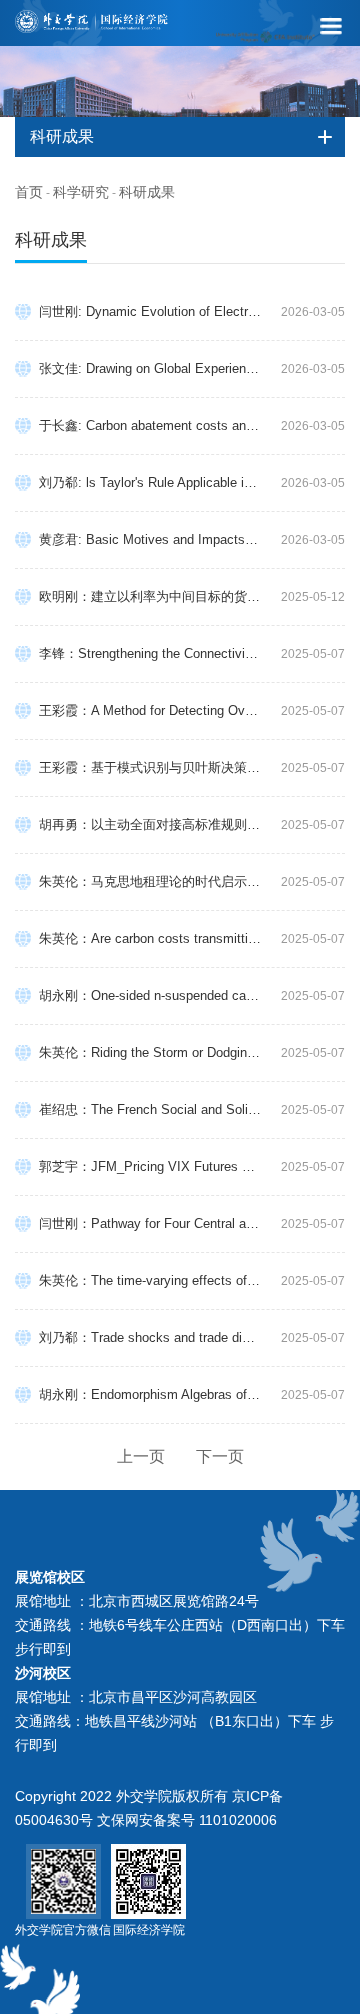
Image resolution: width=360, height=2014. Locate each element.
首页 (29, 192)
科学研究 (81, 192)
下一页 (220, 1456)
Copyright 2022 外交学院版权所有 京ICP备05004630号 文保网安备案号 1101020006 (149, 1808)
